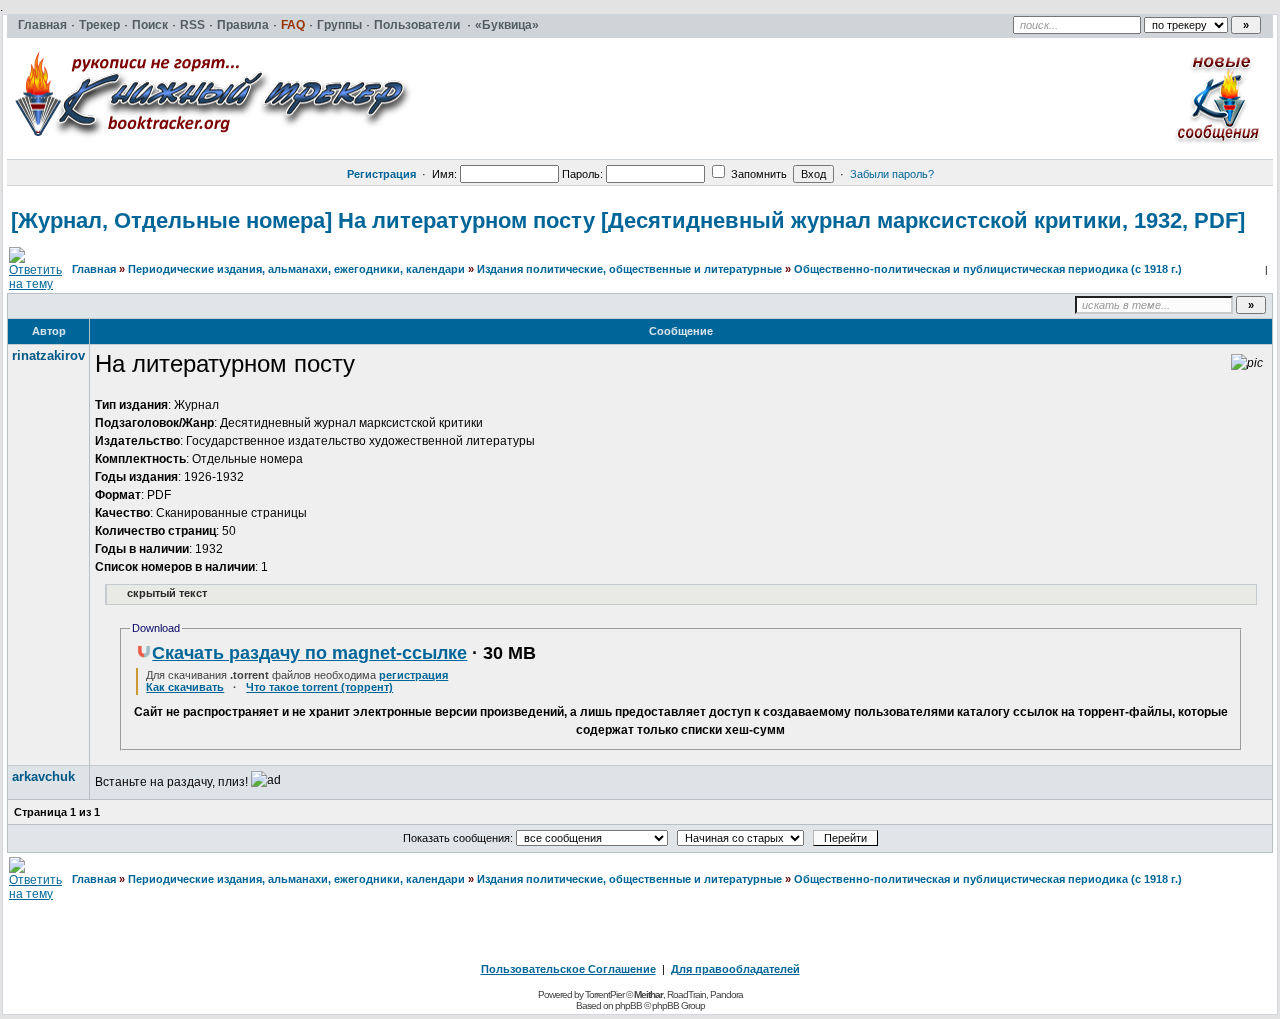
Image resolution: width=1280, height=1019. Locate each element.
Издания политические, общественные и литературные (629, 269)
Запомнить (757, 174)
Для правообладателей (735, 969)
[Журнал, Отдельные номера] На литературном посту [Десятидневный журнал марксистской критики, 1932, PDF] (628, 220)
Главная (94, 269)
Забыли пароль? (892, 174)
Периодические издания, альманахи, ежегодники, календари (296, 269)
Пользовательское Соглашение (568, 969)
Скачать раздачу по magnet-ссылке (309, 653)
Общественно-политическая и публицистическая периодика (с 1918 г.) (988, 269)
